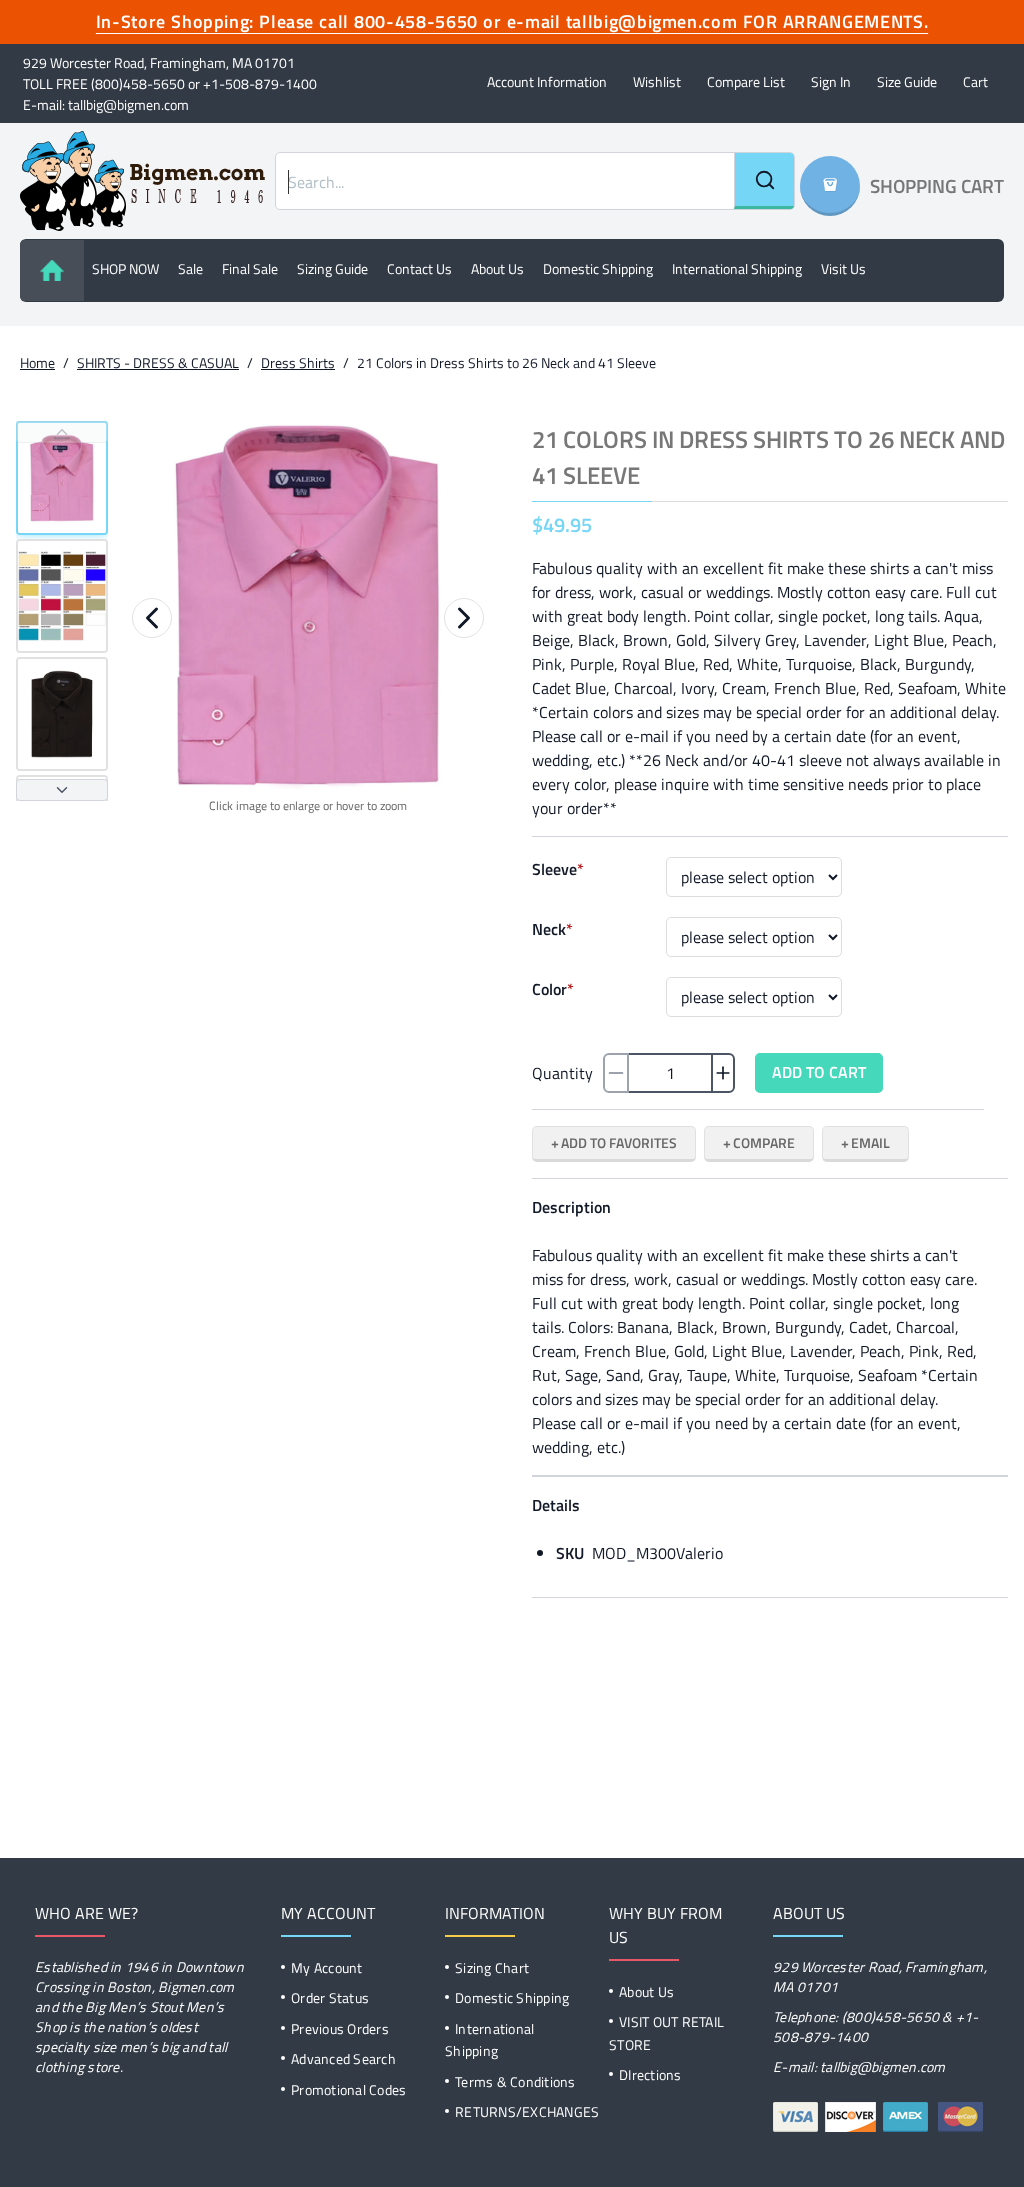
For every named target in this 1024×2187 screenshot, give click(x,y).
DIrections (650, 2074)
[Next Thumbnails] (62, 790)
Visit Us (843, 268)
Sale (190, 268)
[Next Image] (464, 618)
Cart (975, 81)
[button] (308, 605)
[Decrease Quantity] (616, 1073)
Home (37, 362)
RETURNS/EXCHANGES (527, 2111)
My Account (327, 1967)
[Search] (764, 181)
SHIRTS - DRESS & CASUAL (158, 362)
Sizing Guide (332, 268)
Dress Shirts (298, 362)
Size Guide (907, 81)
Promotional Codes (348, 2089)
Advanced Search (343, 2058)
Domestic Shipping (598, 268)
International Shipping (737, 268)
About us (497, 268)
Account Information (547, 81)
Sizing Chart (492, 1967)
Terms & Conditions (515, 2081)
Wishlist (657, 81)
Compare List (746, 81)
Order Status (330, 1997)
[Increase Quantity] (723, 1073)
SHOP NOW (125, 268)
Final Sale (250, 268)
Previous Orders (340, 2028)
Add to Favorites (619, 1142)
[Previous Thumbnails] (62, 432)
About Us (646, 1991)
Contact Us (419, 268)
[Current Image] (62, 478)
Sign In (831, 81)
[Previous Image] (152, 618)
